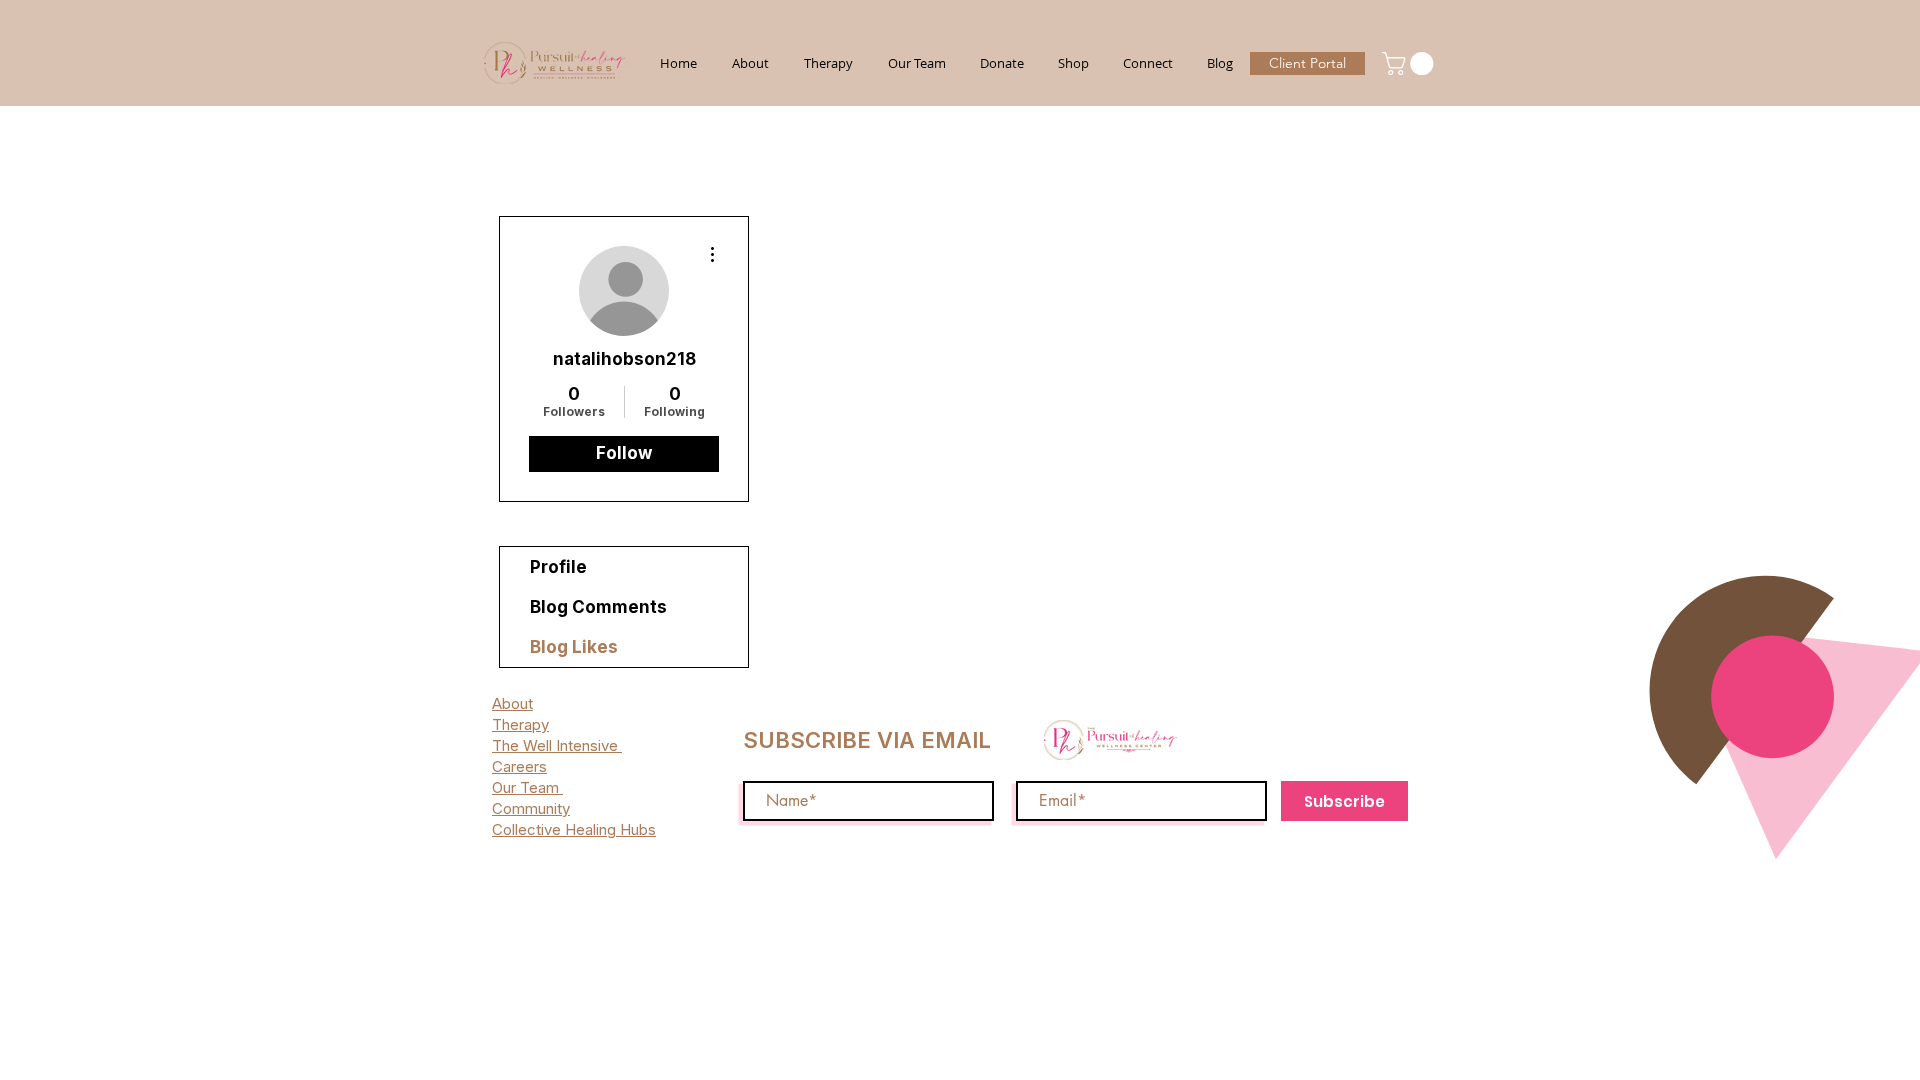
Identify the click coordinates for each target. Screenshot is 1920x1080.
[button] (1410, 63)
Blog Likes (574, 647)
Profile (558, 567)
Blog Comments (598, 607)
